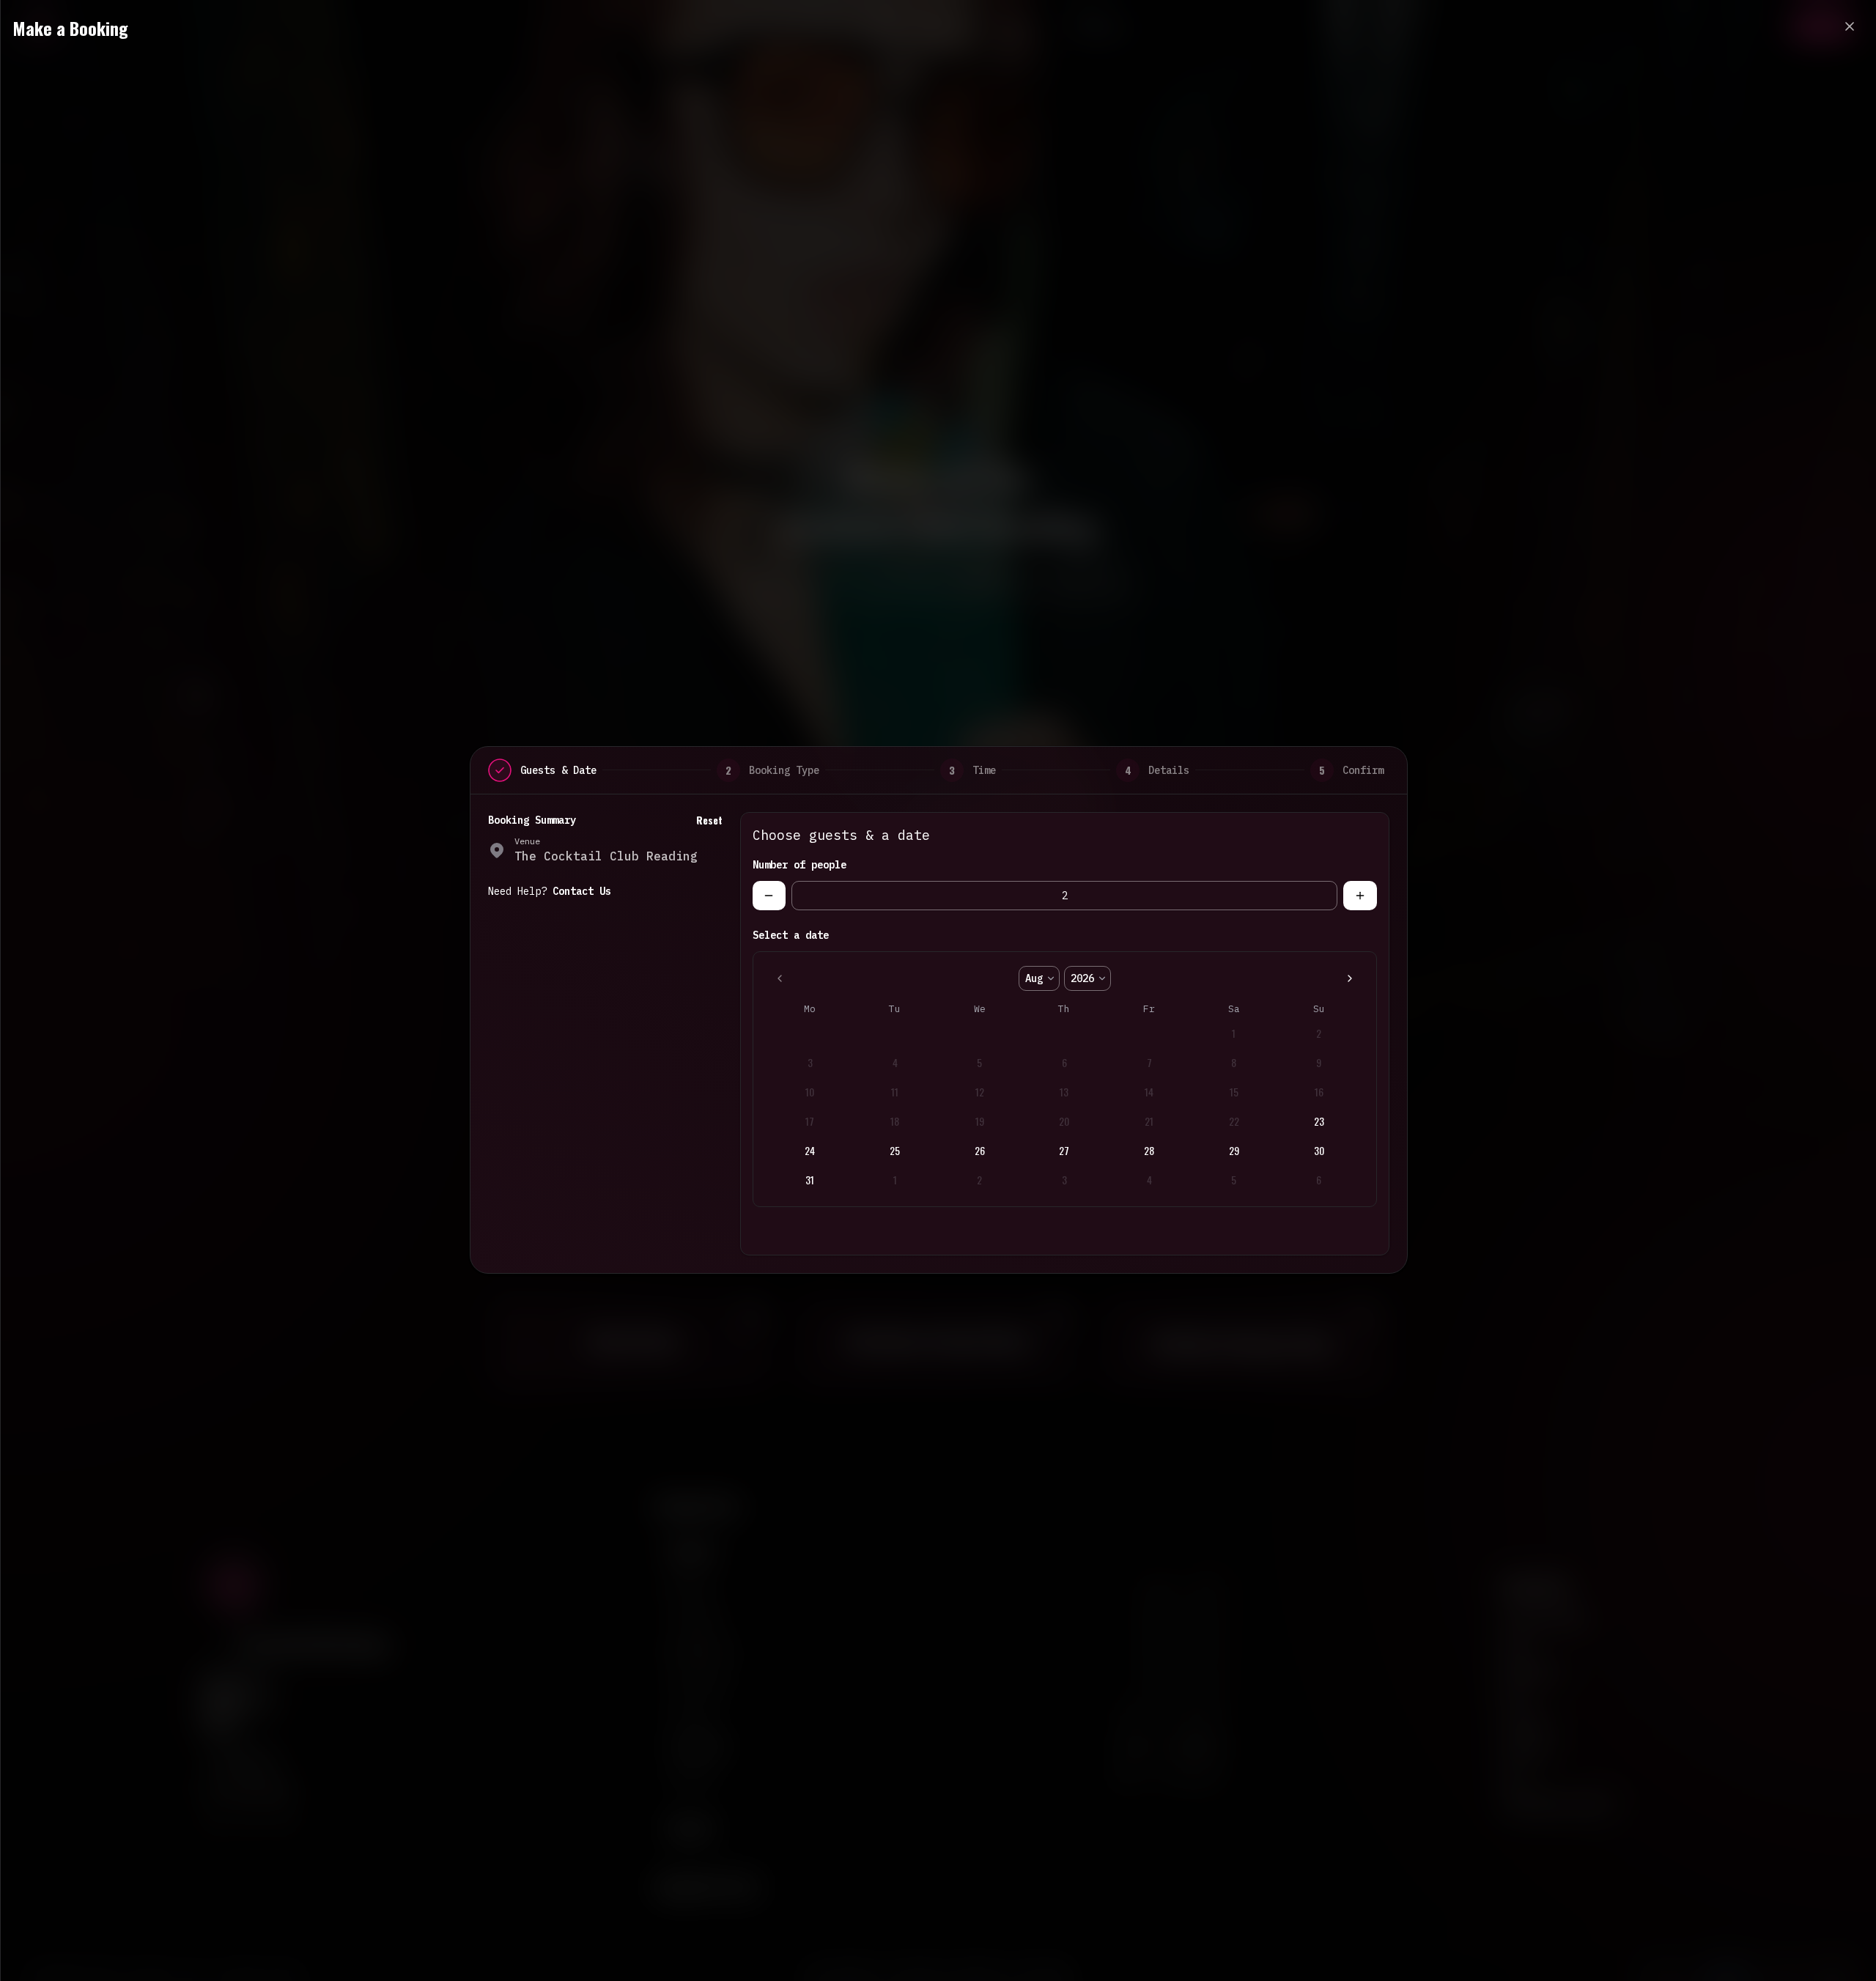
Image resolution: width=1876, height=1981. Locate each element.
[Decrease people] (769, 896)
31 (810, 1180)
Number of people (799, 865)
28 (1149, 1150)
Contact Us (582, 891)
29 (1234, 1150)
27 (1064, 1150)
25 (895, 1150)
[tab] (500, 770)
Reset (709, 820)
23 (1319, 1121)
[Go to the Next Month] (1350, 978)
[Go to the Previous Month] (780, 978)
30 (1319, 1150)
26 (980, 1150)
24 (810, 1150)
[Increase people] (1360, 896)
